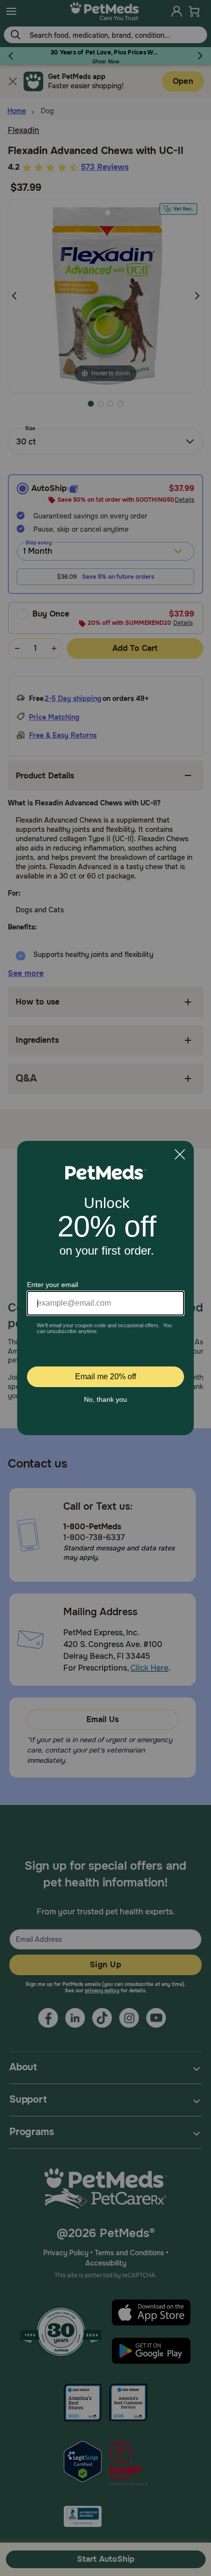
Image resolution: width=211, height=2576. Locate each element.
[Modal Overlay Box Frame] (105, 1288)
